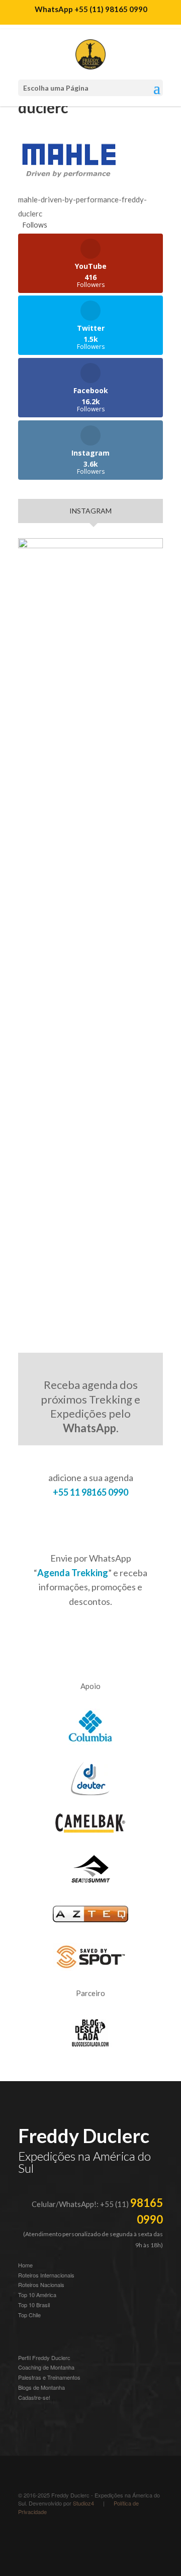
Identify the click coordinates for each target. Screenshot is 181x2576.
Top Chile (29, 2315)
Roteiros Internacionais (46, 2275)
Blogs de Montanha (41, 2387)
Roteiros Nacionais (41, 2285)
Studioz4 (83, 2503)
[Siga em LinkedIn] (46, 2539)
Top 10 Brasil (34, 2305)
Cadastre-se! (34, 2397)
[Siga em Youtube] (66, 2539)
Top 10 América (37, 2295)
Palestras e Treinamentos (49, 2377)
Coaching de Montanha (46, 2367)
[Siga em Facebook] (86, 2539)
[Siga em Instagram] (26, 2539)
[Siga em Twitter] (107, 2539)
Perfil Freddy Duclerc (44, 2358)
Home (25, 2265)
